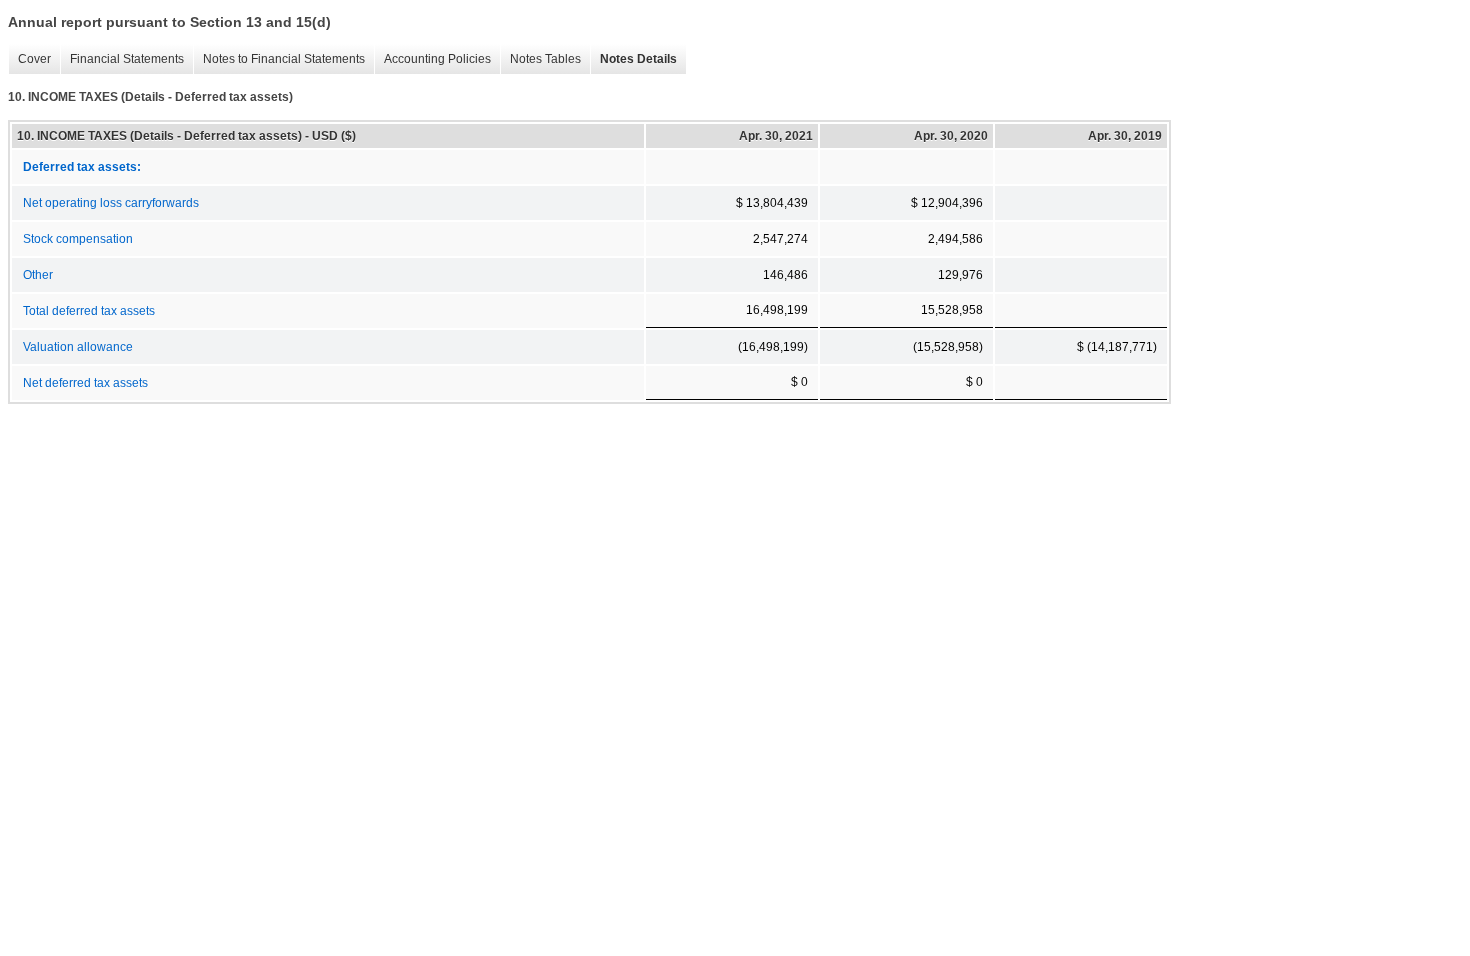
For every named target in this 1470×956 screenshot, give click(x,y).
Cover (29, 59)
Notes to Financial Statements (279, 59)
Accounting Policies (432, 59)
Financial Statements (122, 59)
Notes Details (633, 59)
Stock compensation (78, 239)
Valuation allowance (78, 347)
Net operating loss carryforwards (111, 203)
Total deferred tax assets (89, 311)
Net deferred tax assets (85, 383)
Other (38, 275)
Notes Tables (540, 59)
